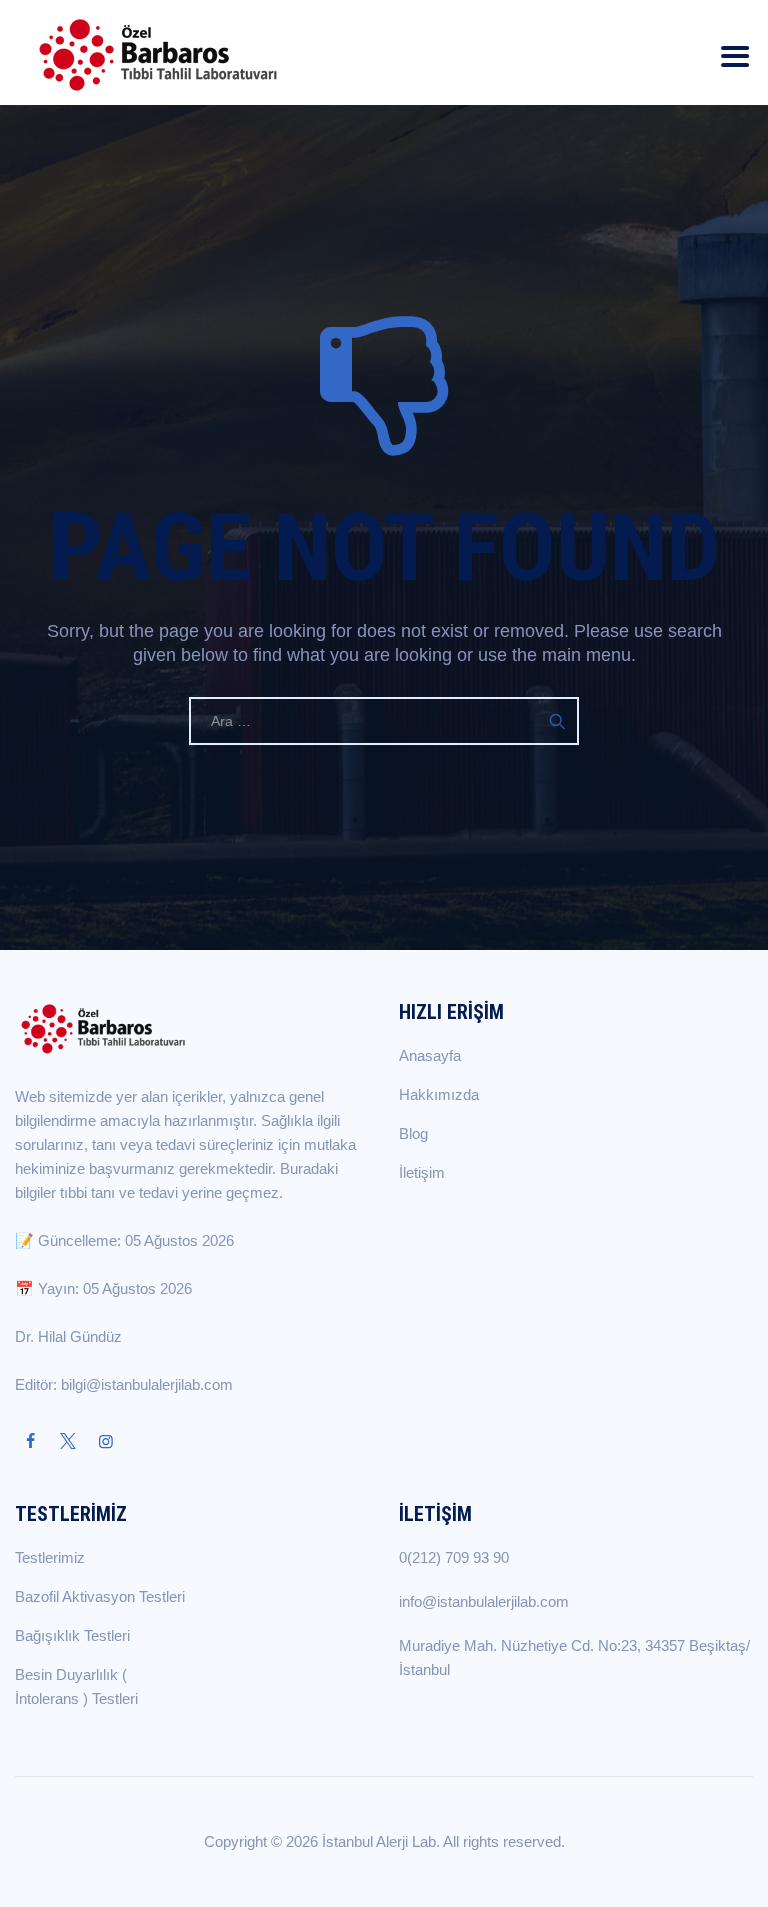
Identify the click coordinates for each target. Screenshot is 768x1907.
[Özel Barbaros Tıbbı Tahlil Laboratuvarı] (158, 52)
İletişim (422, 1172)
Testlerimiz (50, 1557)
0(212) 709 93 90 (454, 1557)
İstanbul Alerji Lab (379, 1841)
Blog (413, 1133)
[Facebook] (30, 1442)
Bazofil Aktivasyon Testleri (100, 1596)
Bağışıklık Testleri (72, 1635)
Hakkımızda (439, 1094)
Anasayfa (430, 1055)
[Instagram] (106, 1442)
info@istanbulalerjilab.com (484, 1601)
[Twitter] (68, 1442)
